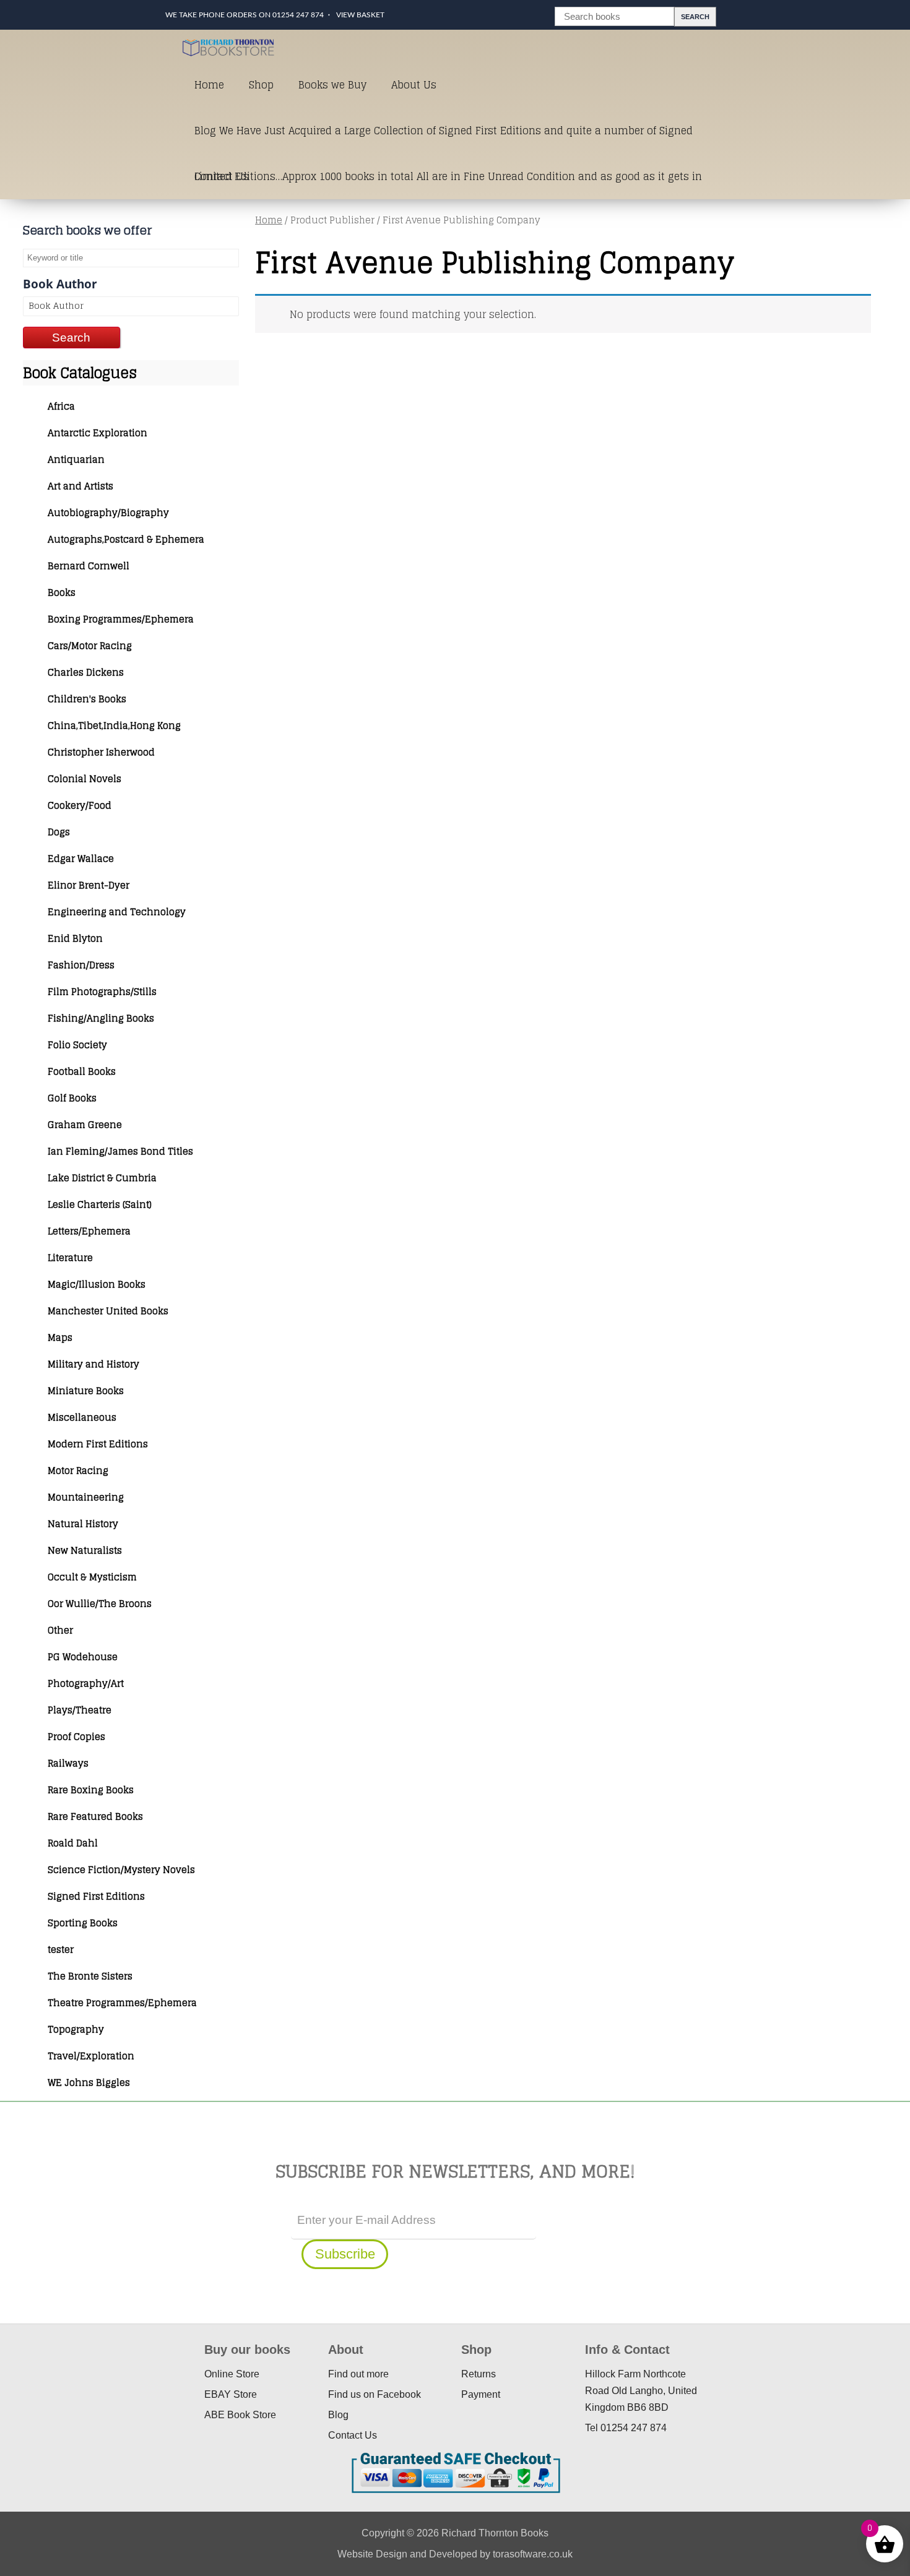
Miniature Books (86, 1391)
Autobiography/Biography (108, 513)
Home (209, 85)
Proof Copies (76, 1737)
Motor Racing (78, 1471)
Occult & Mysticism (92, 1577)
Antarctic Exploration (97, 433)
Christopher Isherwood (101, 752)
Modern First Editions (98, 1444)
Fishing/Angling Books (101, 1018)
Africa (61, 406)
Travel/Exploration (91, 2056)
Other (60, 1630)
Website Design (372, 2554)
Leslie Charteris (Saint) (100, 1204)
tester (61, 1949)
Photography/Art (86, 1683)
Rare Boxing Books (91, 1790)
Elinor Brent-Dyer (89, 885)
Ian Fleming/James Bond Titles (120, 1151)
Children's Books (87, 699)
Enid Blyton (75, 938)
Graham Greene (85, 1125)
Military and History (93, 1364)
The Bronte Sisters (90, 1976)
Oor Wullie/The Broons (100, 1604)
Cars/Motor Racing (90, 646)
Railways (68, 1763)
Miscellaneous (82, 1417)
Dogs (59, 832)
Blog (338, 2415)
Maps (60, 1338)
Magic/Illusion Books (97, 1284)
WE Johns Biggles (89, 2083)
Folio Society (77, 1045)
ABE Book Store (240, 2415)
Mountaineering (86, 1497)
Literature (70, 1258)
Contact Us (222, 176)
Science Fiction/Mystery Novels (121, 1870)
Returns (479, 2374)
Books (62, 592)
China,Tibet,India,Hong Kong (114, 726)
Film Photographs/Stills (102, 992)
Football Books (82, 1071)
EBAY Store (231, 2394)
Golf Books (72, 1098)
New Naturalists (85, 1550)
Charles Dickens (86, 672)
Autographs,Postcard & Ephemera (126, 539)
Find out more (358, 2374)
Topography (76, 2029)
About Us (414, 85)
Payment (481, 2394)
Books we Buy (332, 85)
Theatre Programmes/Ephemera (122, 2003)
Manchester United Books (108, 1311)
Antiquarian (76, 459)
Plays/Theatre (80, 1710)
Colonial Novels (84, 779)
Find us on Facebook (375, 2394)
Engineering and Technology (117, 912)
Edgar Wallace (81, 859)
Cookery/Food (80, 805)
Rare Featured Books (95, 1816)
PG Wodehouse (83, 1657)
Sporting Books (83, 1923)
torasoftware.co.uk (533, 2554)
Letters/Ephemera (89, 1231)
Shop (261, 85)
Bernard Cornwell (89, 566)
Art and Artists (80, 486)
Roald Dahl (73, 1843)
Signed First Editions (96, 1896)
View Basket (360, 15)
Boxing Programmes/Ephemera (121, 619)
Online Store (232, 2374)
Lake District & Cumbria (102, 1178)
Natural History (83, 1524)
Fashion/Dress (81, 965)
